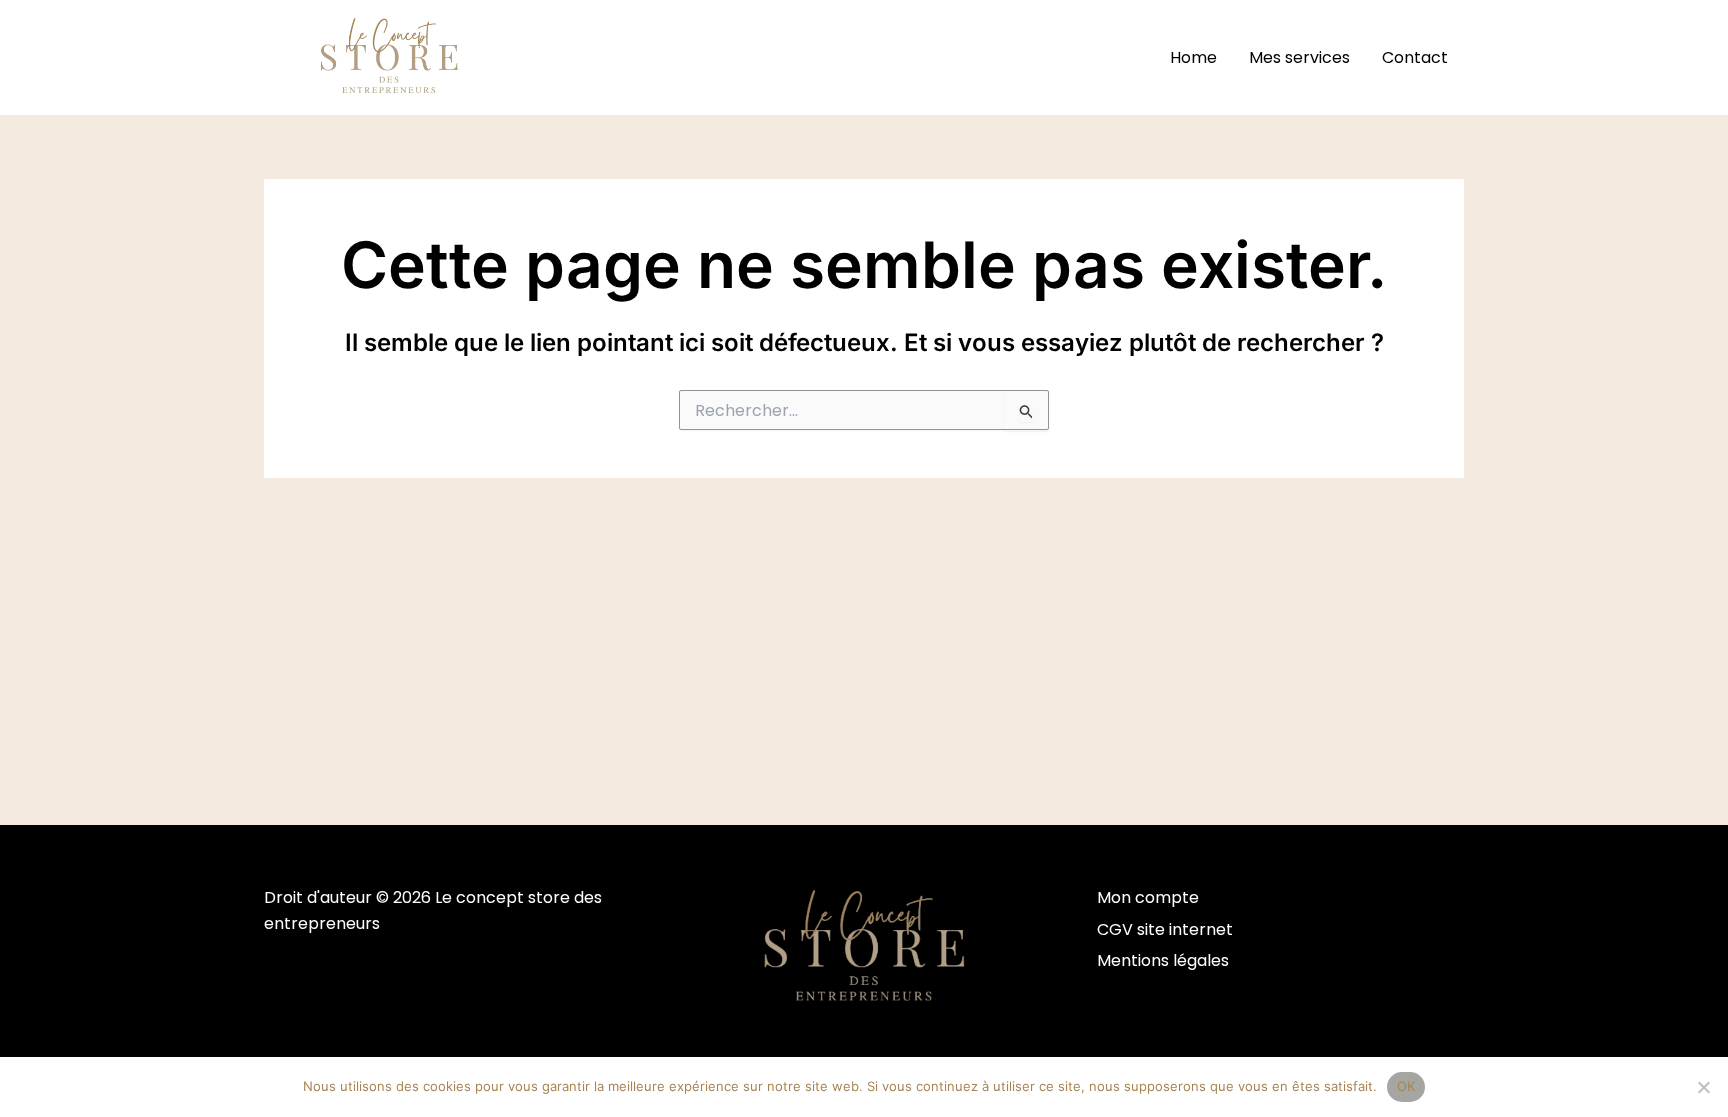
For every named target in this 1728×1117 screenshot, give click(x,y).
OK (1406, 1086)
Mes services (1299, 57)
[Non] (1703, 1087)
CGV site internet (1165, 929)
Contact (1415, 57)
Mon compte (1148, 897)
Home (1193, 57)
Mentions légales (1163, 960)
